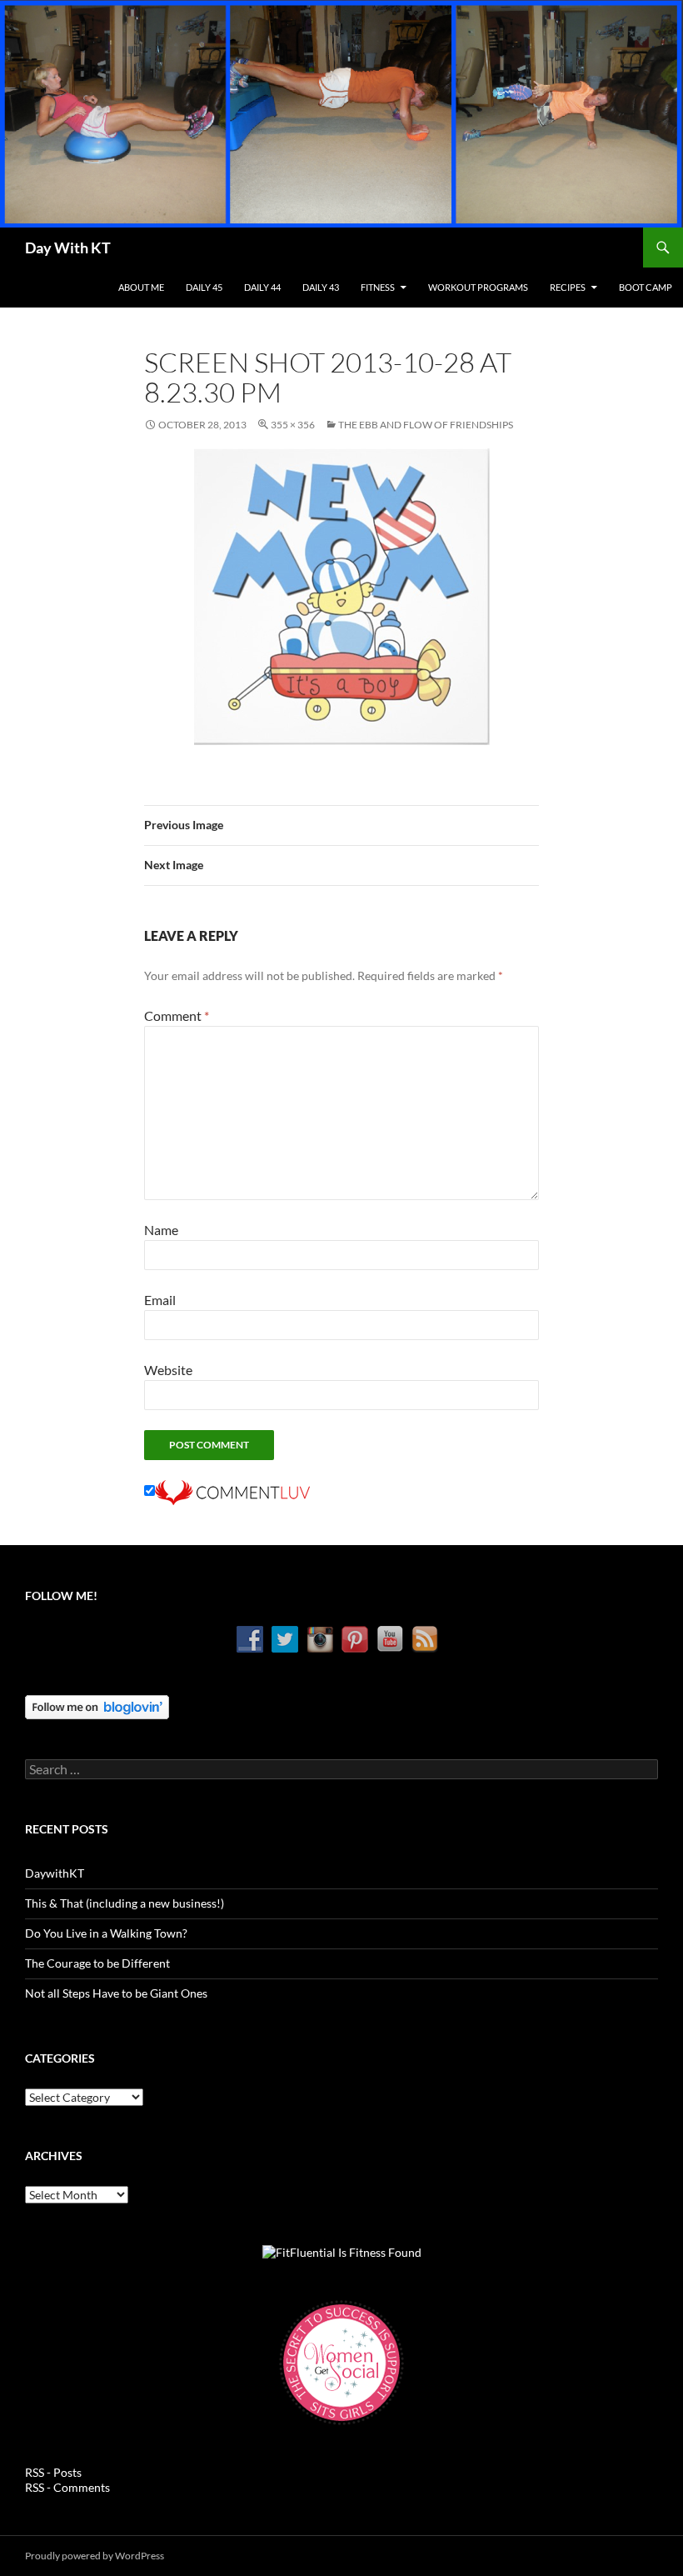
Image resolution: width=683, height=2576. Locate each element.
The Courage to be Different (97, 1963)
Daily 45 (204, 287)
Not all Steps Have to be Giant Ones (116, 1993)
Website (168, 1370)
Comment (177, 1015)
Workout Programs (478, 287)
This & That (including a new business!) (125, 1903)
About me (141, 287)
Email (160, 1300)
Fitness (378, 287)
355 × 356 (293, 425)
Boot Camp (646, 287)
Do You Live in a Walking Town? (106, 1933)
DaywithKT (55, 1873)
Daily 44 (262, 287)
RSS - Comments (67, 2487)
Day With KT (68, 248)
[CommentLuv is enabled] (232, 1491)
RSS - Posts (53, 2472)
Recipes (568, 287)
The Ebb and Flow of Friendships (426, 425)
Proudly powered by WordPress (95, 2556)
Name (161, 1230)
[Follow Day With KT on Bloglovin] (97, 1706)
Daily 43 (321, 287)
